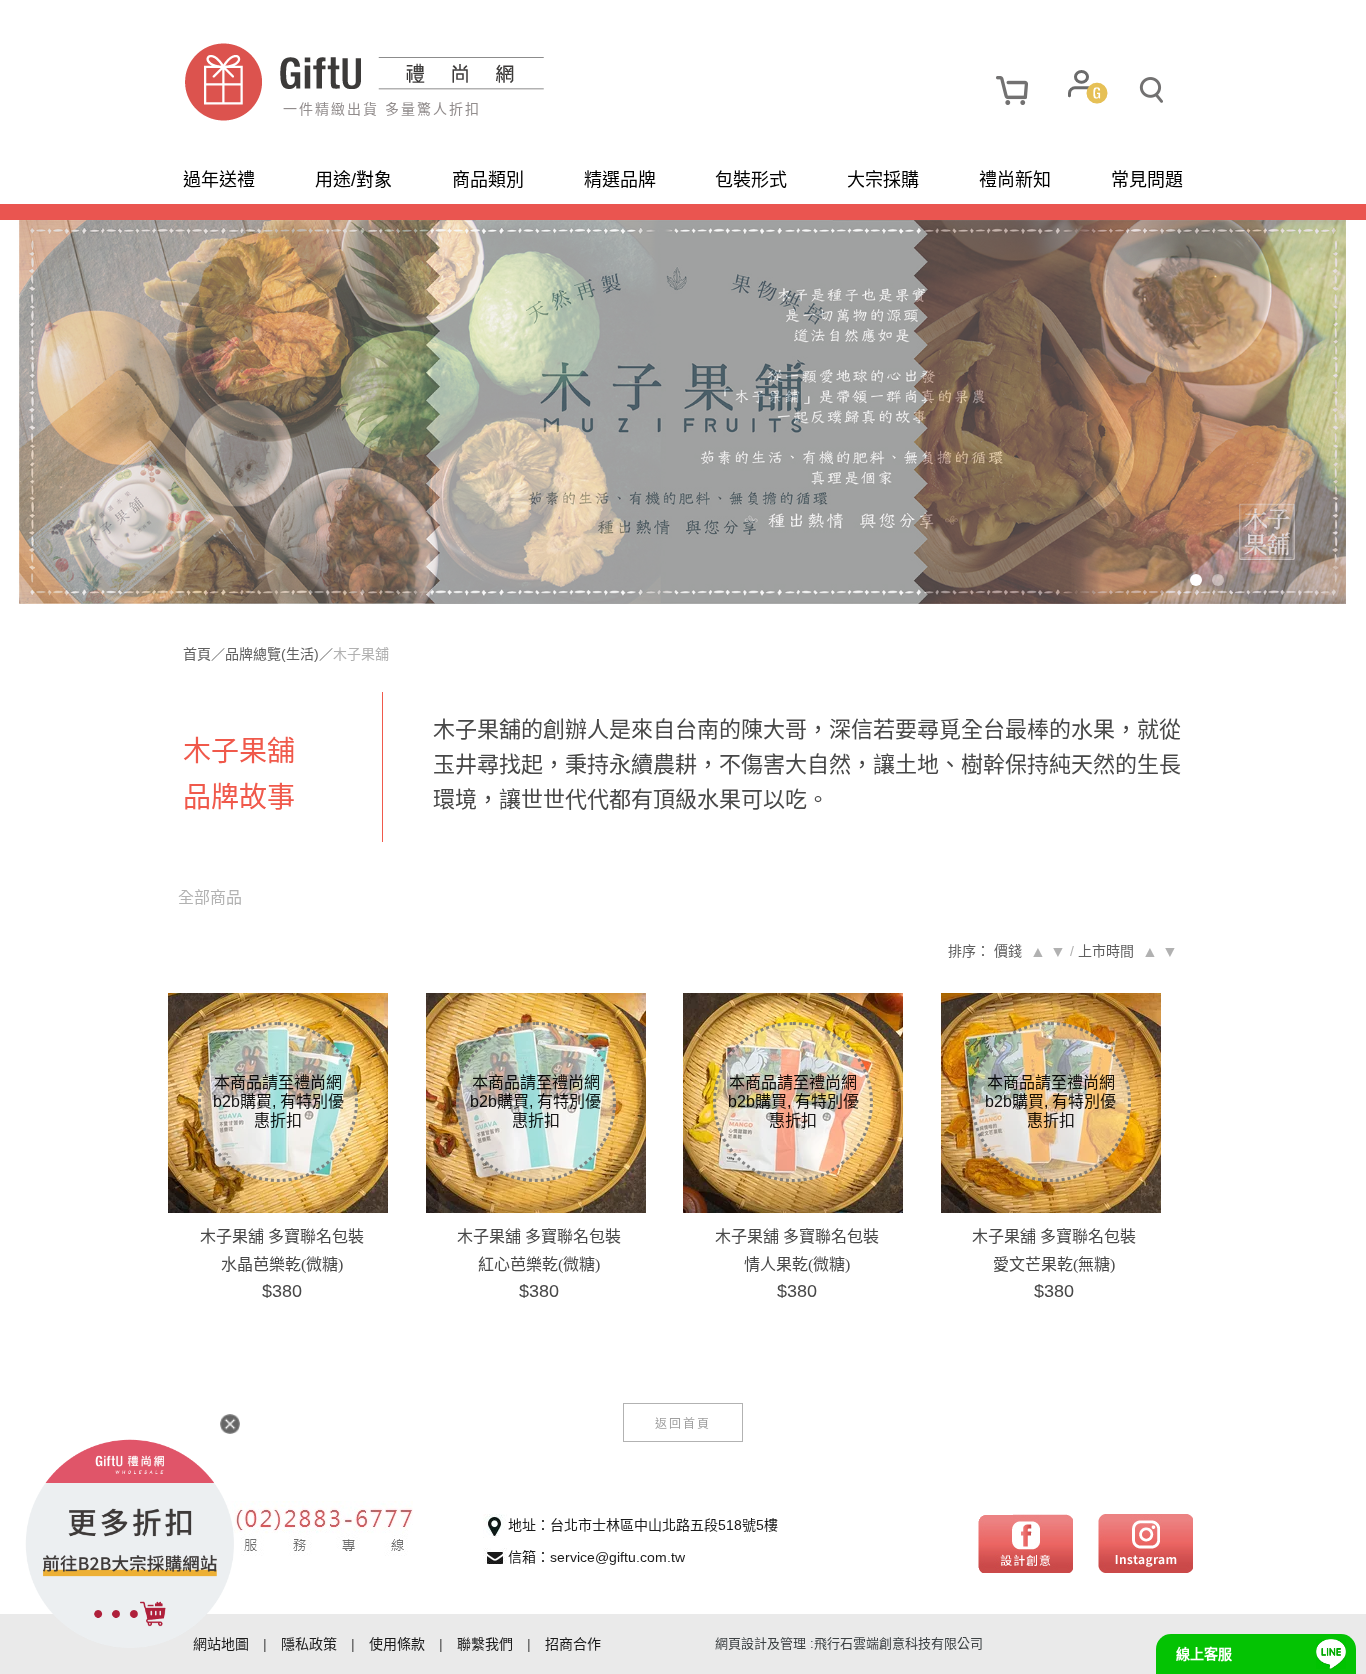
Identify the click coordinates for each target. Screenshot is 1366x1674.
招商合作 (573, 1644)
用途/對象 (353, 180)
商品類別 (488, 180)
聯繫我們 (485, 1644)
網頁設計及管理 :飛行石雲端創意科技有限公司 (849, 1643)
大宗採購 (883, 180)
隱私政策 (309, 1644)
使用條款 (397, 1644)
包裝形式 (751, 180)
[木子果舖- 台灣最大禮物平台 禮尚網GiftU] (433, 82)
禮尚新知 (1015, 180)
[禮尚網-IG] (1145, 1542)
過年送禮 (219, 180)
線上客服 (1204, 1654)
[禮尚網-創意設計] (1025, 1542)
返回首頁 (683, 1422)
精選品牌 (620, 180)
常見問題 (1147, 180)
